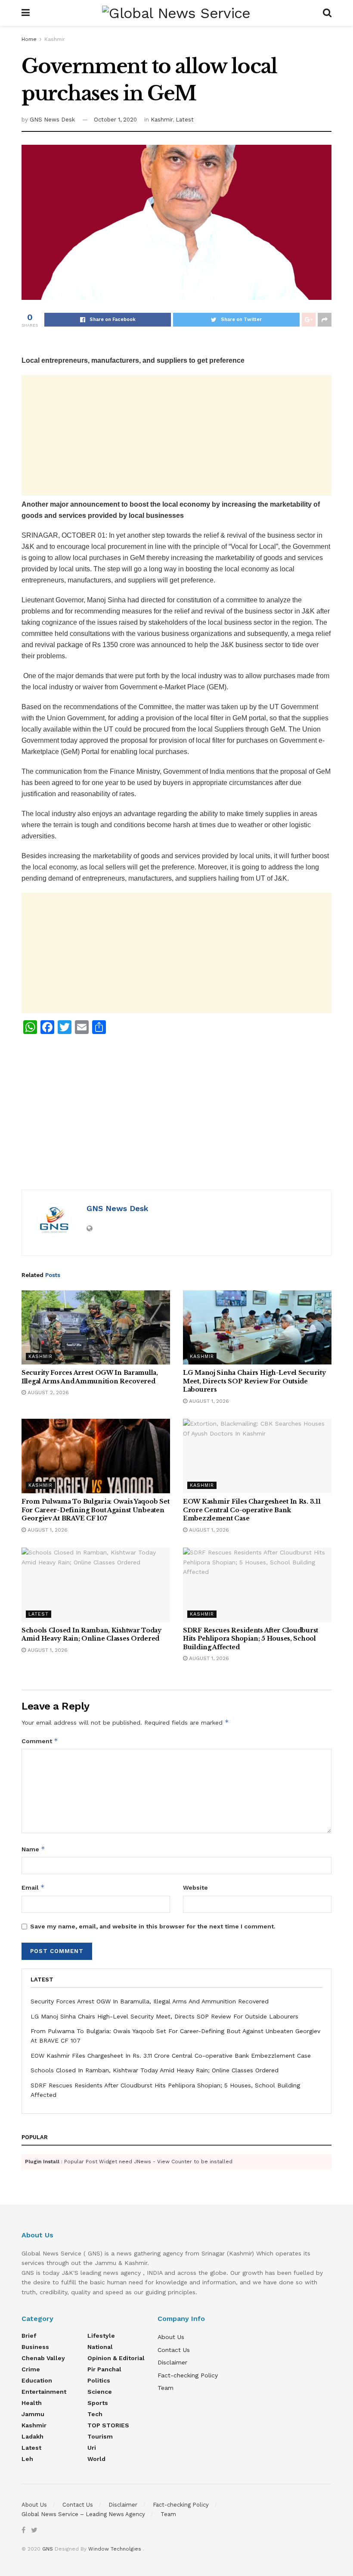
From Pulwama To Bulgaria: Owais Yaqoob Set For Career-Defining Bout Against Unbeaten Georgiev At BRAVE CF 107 (95, 1510)
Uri (92, 2448)
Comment (40, 1741)
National (100, 2347)
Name (33, 1849)
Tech (95, 2414)
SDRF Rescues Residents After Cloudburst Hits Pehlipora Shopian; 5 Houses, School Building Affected (251, 1639)
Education (37, 2380)
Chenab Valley (43, 2358)
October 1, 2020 (115, 120)
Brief (29, 2336)
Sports (98, 2403)
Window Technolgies (115, 2549)
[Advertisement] (176, 435)
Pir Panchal (104, 2369)
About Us (171, 2337)
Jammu (33, 2414)
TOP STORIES (108, 2425)
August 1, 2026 (208, 1401)
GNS (48, 2549)
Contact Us (174, 2350)
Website (195, 1888)
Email (33, 1887)
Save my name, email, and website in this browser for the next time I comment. (153, 1926)
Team (166, 2388)
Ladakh (33, 2436)
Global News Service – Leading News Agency (83, 2514)
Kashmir (55, 39)
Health (32, 2403)
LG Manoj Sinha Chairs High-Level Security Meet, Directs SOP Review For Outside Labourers (254, 1381)
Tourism (100, 2436)
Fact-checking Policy (188, 2375)
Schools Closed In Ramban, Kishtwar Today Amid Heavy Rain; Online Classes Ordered (91, 1635)
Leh (27, 2459)
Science (100, 2392)
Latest (185, 120)
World (96, 2459)
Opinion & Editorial (116, 2358)
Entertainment (44, 2392)
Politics (99, 2380)
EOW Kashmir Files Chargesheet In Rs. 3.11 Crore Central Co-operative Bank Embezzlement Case (252, 1510)
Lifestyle (101, 2336)
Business (35, 2347)
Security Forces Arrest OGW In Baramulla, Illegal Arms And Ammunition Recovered (90, 1377)
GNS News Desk (52, 120)
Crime (31, 2369)
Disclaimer (172, 2362)
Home (29, 39)
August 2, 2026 (47, 1392)
